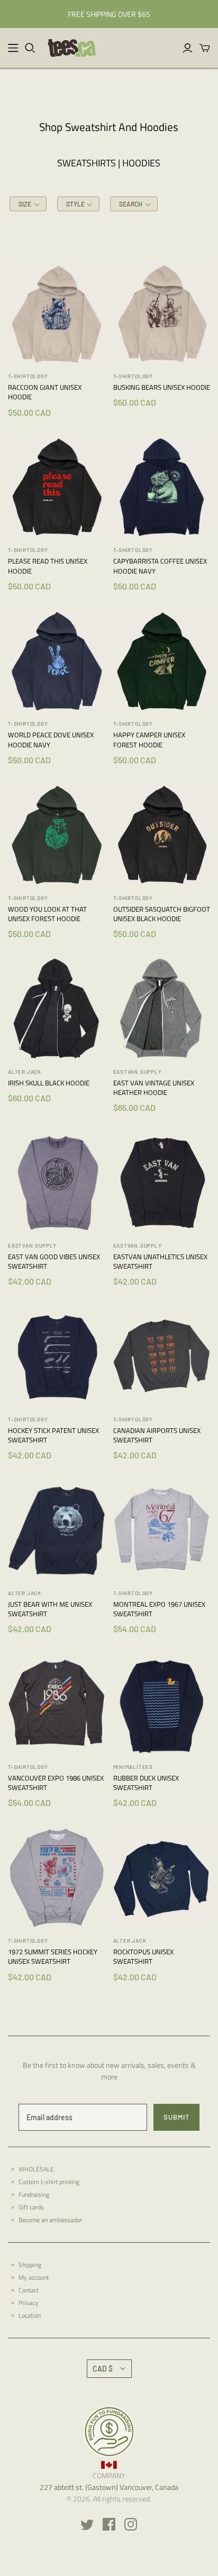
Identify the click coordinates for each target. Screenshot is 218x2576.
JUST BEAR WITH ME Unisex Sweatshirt (50, 1609)
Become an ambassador (50, 2220)
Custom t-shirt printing (49, 2182)
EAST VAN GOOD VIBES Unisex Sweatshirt (54, 1261)
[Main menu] (13, 48)
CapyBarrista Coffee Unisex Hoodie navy (160, 566)
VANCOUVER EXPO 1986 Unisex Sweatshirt (56, 1783)
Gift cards (31, 2207)
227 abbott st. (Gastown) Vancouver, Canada (109, 2487)
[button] (28, 204)
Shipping (30, 2265)
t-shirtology (28, 376)
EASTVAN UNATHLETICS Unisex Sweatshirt (160, 1261)
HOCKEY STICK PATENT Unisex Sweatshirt (53, 1435)
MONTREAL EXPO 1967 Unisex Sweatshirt (159, 1609)
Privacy (28, 2303)
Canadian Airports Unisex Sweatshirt (157, 1435)
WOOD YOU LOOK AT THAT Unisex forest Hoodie (47, 914)
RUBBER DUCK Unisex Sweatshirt (146, 1783)
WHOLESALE (36, 2169)
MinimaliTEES (133, 1767)
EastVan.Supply (138, 1072)
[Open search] (30, 48)
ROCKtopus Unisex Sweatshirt (143, 1956)
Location (30, 2315)
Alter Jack (25, 1072)
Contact (29, 2290)
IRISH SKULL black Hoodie (49, 1083)
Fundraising (34, 2194)
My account (34, 2277)
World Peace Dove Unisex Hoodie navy (51, 739)
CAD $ (103, 2369)
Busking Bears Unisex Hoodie (162, 387)
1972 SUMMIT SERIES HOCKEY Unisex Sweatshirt (53, 1956)
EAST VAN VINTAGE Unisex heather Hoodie (154, 1088)
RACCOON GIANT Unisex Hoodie (45, 392)
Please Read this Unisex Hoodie (48, 566)
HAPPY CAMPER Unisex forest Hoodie (149, 739)
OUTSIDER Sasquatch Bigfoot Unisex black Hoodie (162, 914)
